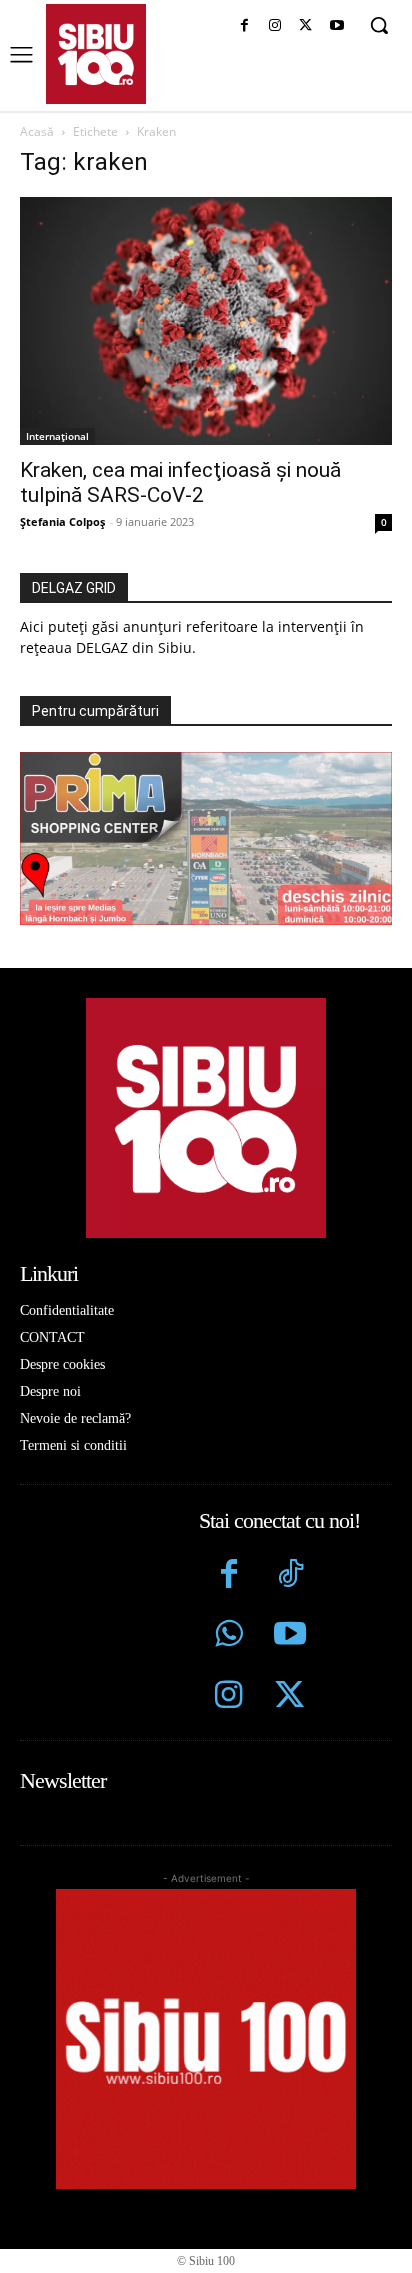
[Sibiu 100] (96, 54)
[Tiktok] (289, 1576)
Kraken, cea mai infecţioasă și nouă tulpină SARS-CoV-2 (180, 482)
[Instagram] (275, 26)
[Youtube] (336, 26)
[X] (305, 26)
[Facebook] (244, 26)
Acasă (37, 131)
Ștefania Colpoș (62, 521)
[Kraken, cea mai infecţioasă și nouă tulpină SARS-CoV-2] (206, 321)
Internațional (57, 436)
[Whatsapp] (229, 1636)
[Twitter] (289, 1697)
